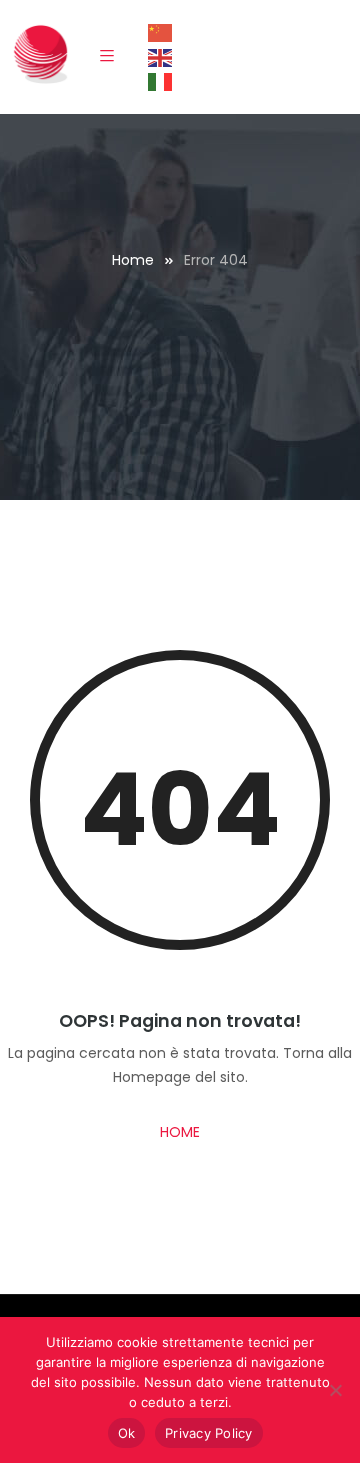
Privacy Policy (209, 1433)
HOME (180, 1132)
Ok (127, 1433)
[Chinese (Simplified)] (161, 32)
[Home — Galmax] (40, 52)
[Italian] (161, 81)
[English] (161, 57)
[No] (335, 1390)
